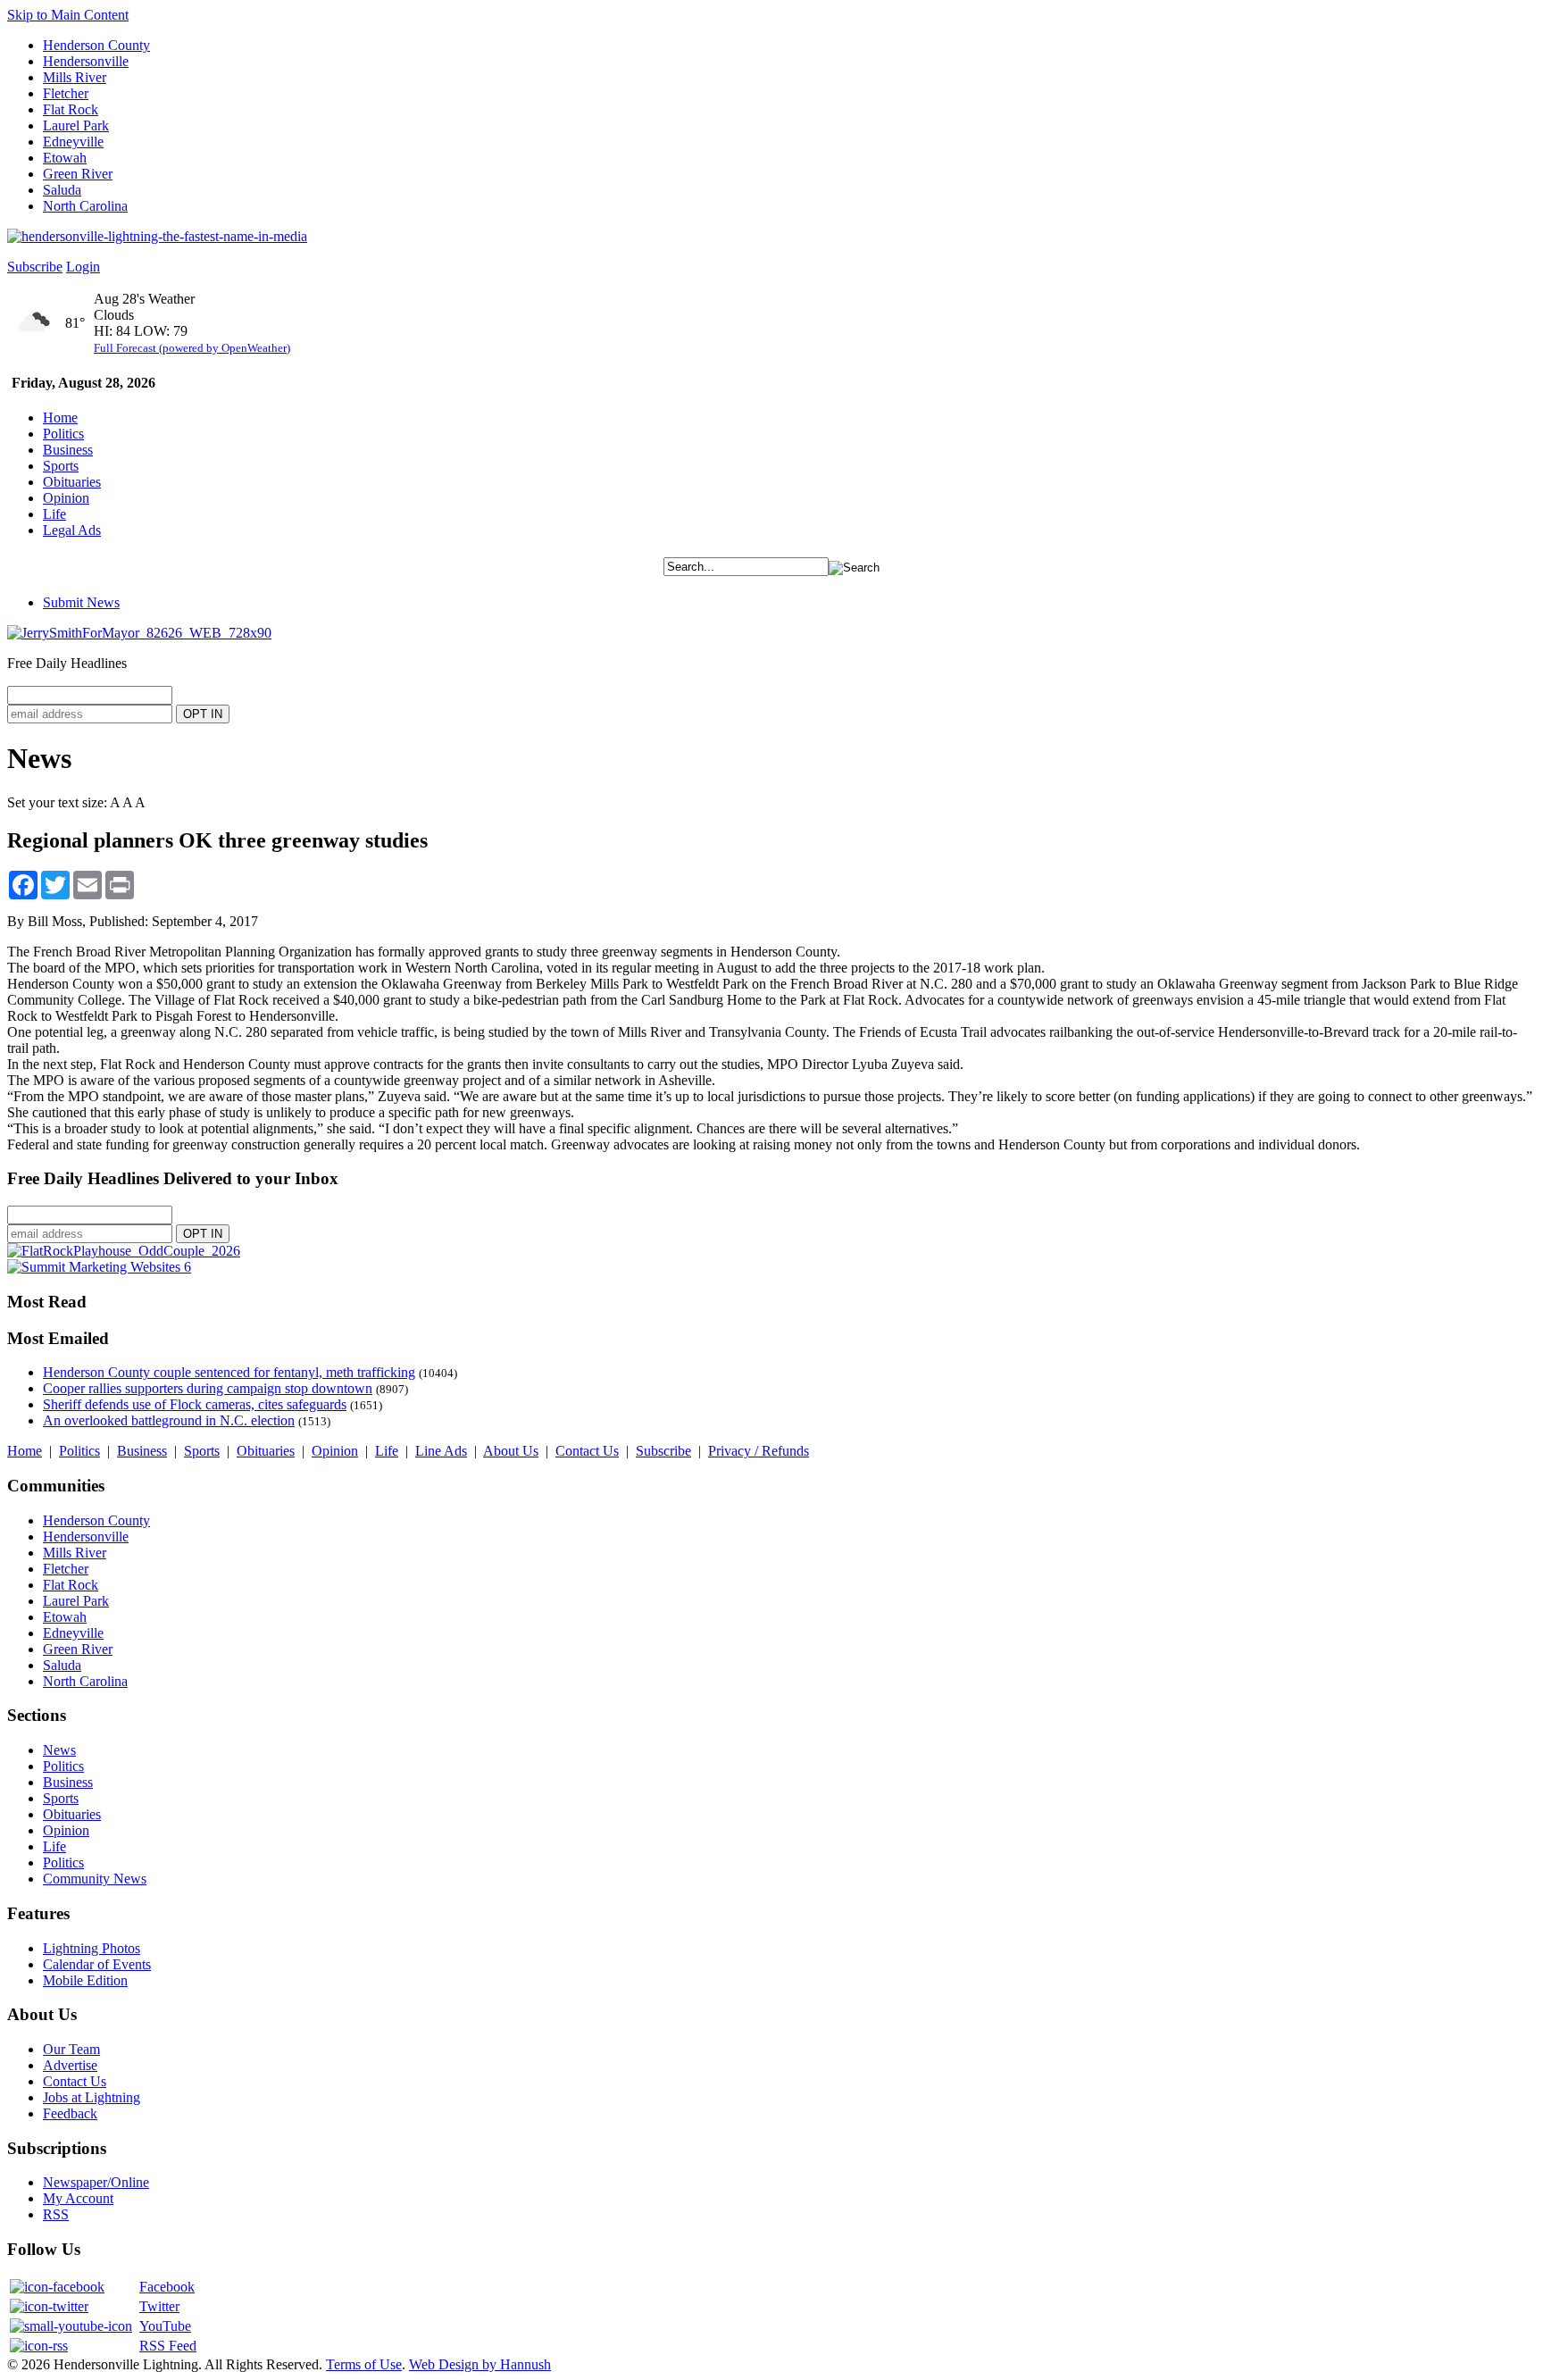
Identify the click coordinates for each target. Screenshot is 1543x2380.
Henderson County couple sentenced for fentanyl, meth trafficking (229, 1372)
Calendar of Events (97, 1964)
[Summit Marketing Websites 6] (99, 1267)
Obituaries (72, 482)
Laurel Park (76, 125)
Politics (63, 434)
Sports (61, 466)
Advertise (70, 2065)
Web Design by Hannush (480, 2364)
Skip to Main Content (68, 15)
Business (68, 450)
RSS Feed (168, 2346)
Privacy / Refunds (759, 1451)
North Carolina (85, 206)
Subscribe (35, 267)
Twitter (159, 2306)
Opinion (66, 498)
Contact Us (587, 1451)
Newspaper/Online (96, 2182)
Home (60, 418)
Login (83, 267)
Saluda (62, 190)
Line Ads (441, 1451)
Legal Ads (72, 530)
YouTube (165, 2326)
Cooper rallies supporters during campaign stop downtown (208, 1388)
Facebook (167, 2287)
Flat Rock (71, 109)
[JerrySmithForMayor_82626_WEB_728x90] (139, 633)
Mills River (75, 77)
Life (54, 514)
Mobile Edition (85, 1980)
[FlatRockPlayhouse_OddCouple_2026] (124, 1251)
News (59, 1750)
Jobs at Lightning (92, 2097)
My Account (78, 2198)
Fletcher (66, 93)
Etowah (65, 158)
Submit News (81, 602)
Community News (95, 1879)
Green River (78, 174)
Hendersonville (86, 61)
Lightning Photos (92, 1948)
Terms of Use (364, 2364)
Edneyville (73, 142)
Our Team (71, 2049)
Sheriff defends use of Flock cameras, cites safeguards (195, 1404)
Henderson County (96, 45)
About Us (511, 1451)
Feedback (70, 2113)
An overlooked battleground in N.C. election (169, 1420)
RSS (56, 2214)
